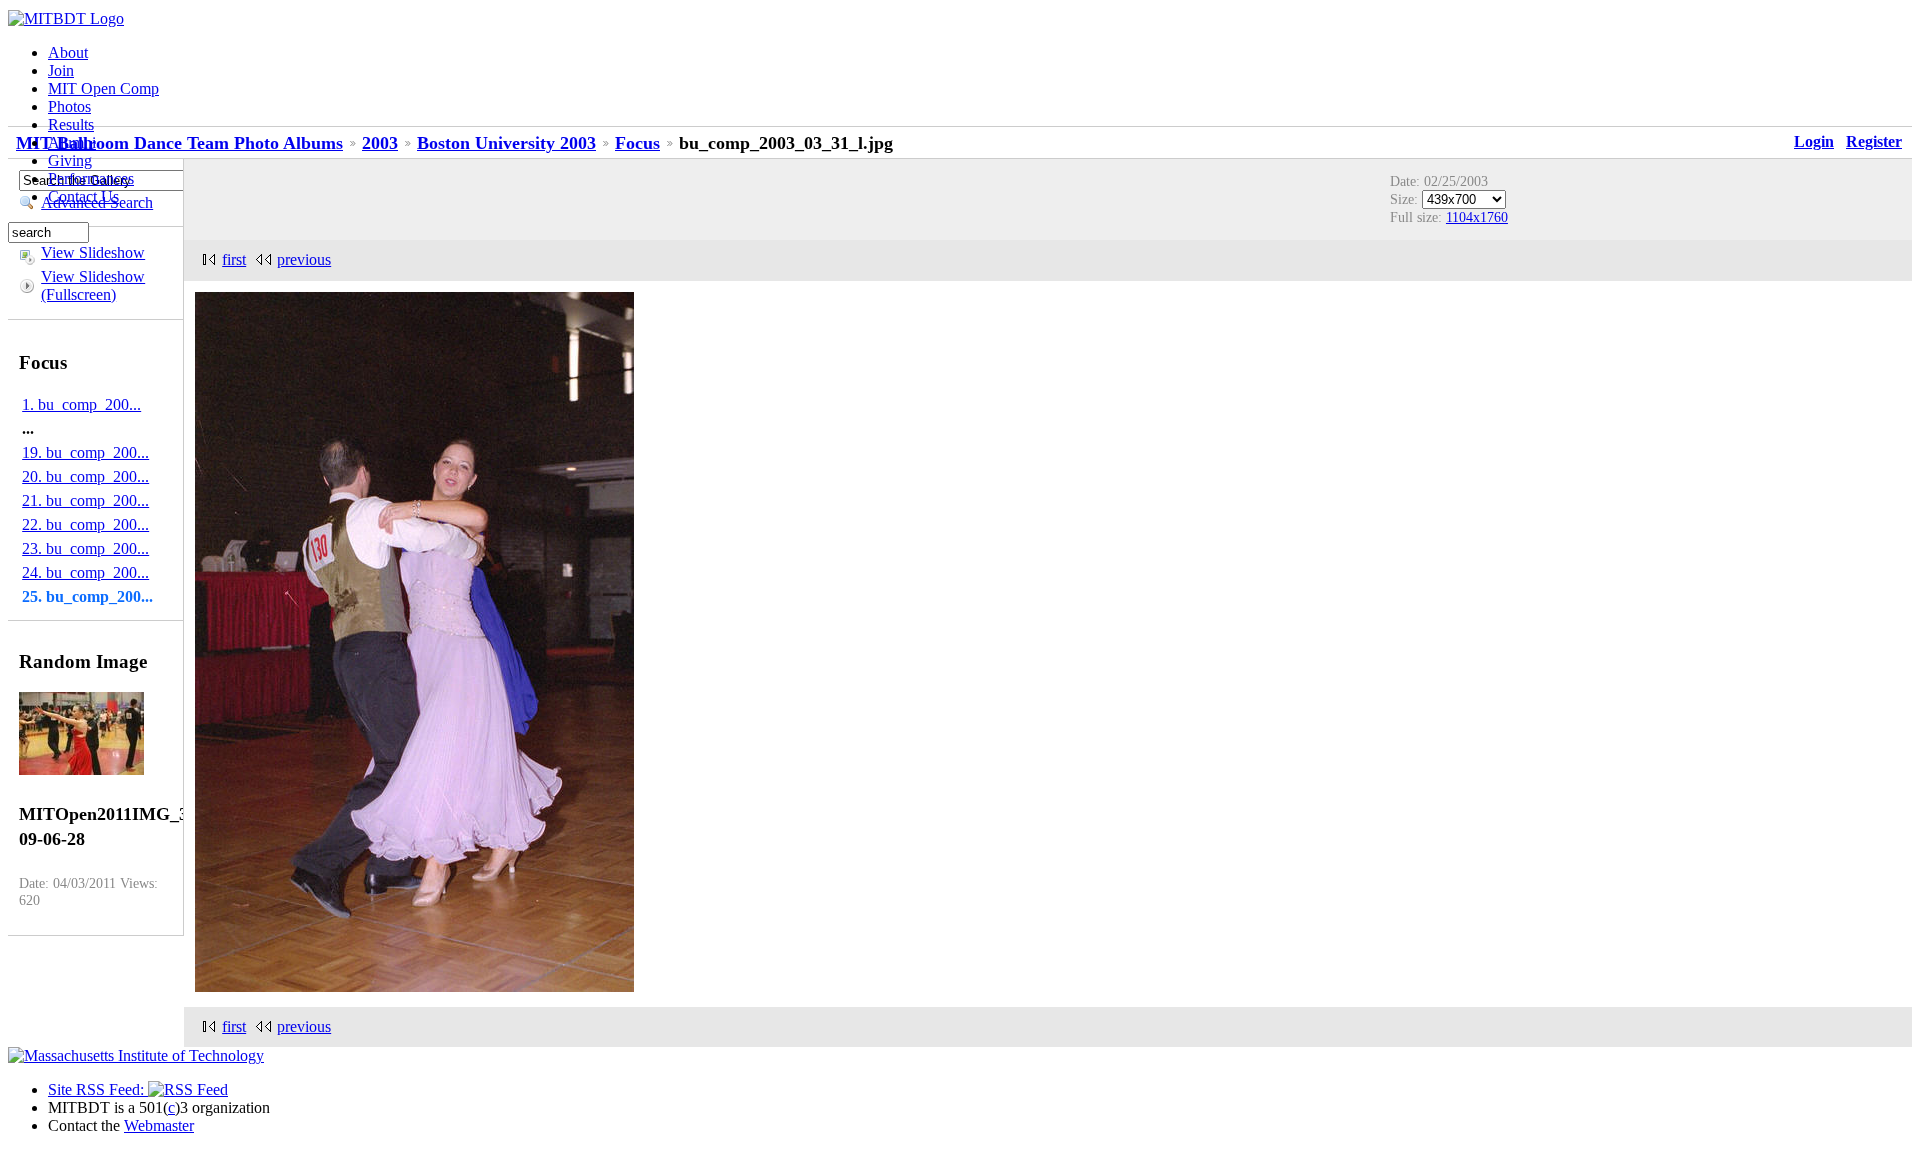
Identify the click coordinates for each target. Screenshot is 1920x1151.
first (234, 259)
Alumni (72, 142)
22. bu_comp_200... (85, 524)
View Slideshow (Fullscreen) (93, 285)
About (68, 52)
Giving (70, 160)
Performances (91, 178)
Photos (69, 106)
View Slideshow (93, 252)
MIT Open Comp (103, 88)
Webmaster (159, 1125)
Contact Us (83, 196)
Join (61, 70)
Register (1874, 141)
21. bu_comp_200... (85, 500)
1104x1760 (1477, 217)
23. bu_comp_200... (85, 548)
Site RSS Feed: (98, 1089)
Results (71, 124)
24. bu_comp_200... (85, 572)
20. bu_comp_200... (85, 476)
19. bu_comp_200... (85, 452)
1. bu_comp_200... (81, 404)
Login (1814, 141)
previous (304, 259)
